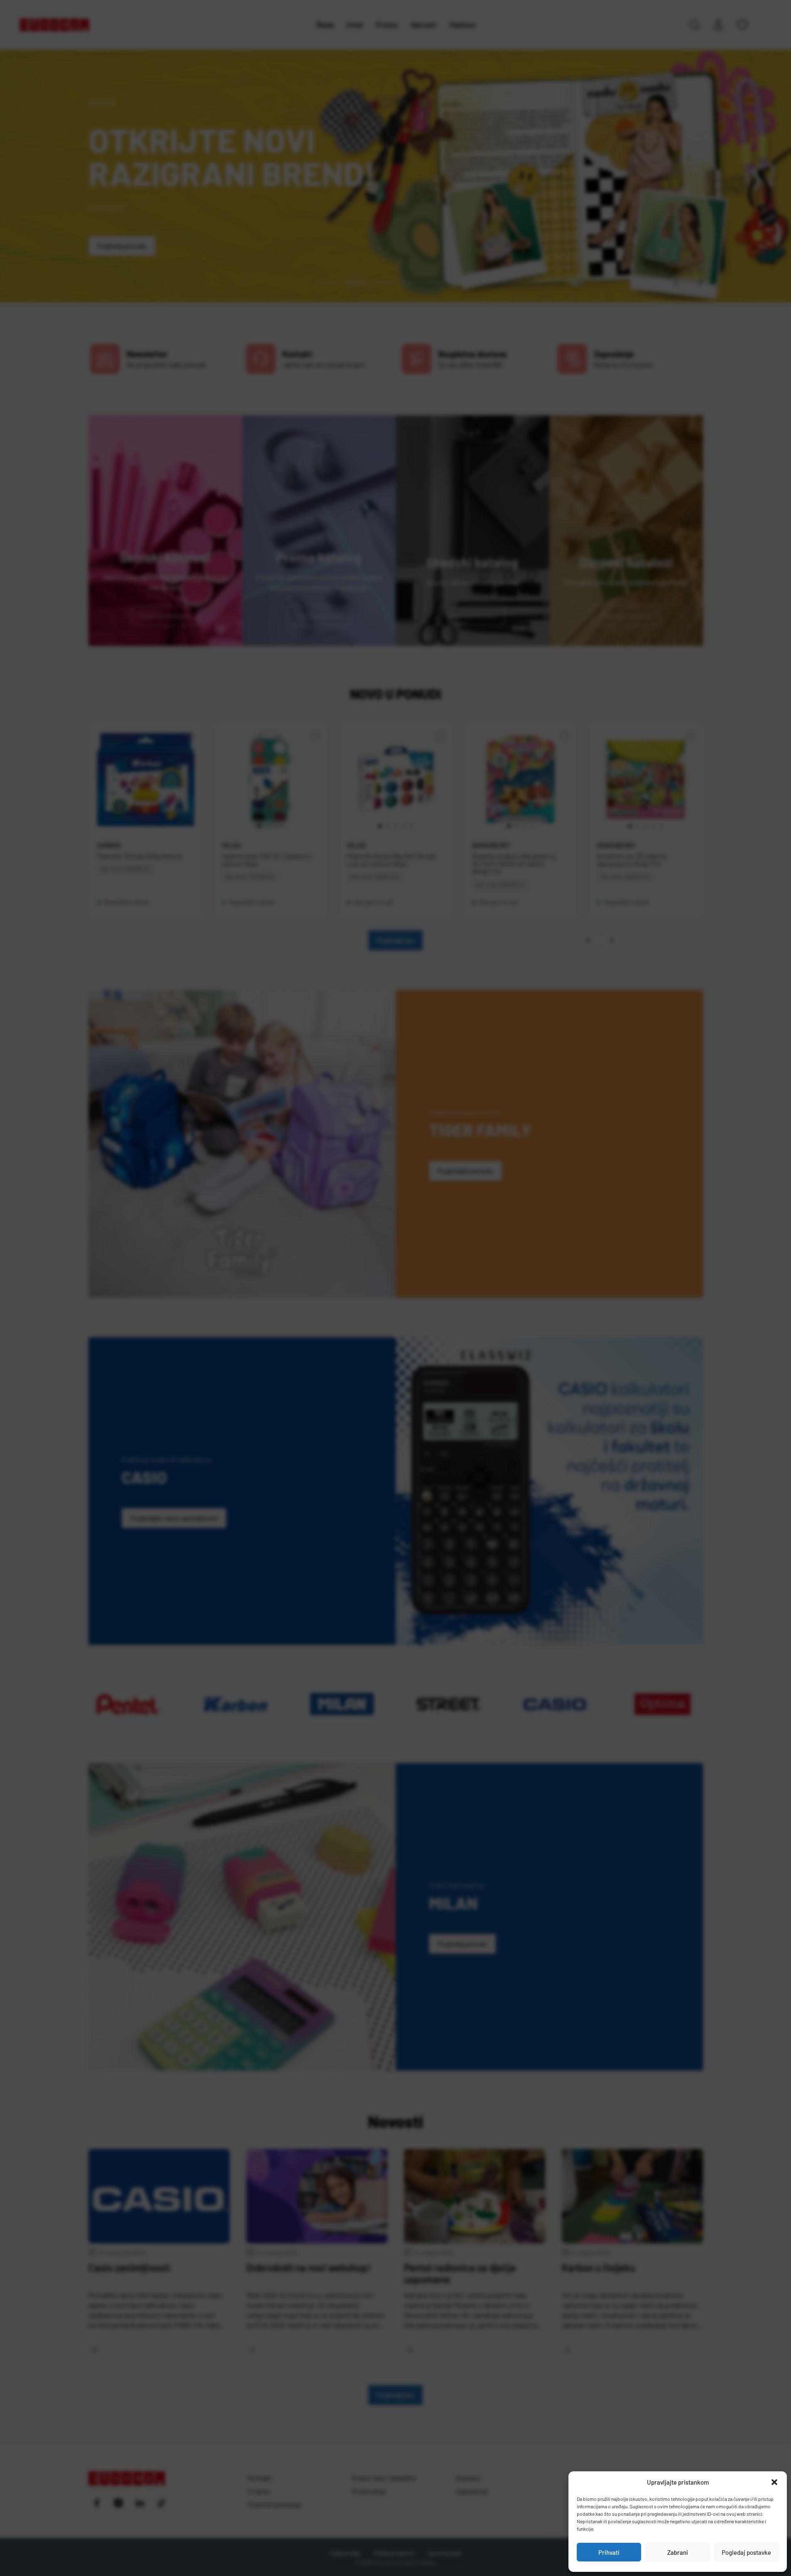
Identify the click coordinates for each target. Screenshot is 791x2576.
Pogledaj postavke (746, 2552)
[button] (774, 2482)
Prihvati (609, 2552)
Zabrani (678, 2552)
